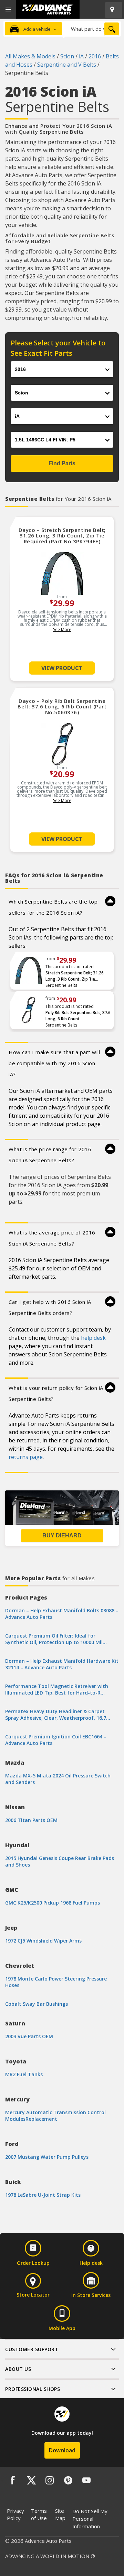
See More (62, 629)
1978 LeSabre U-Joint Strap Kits (43, 2195)
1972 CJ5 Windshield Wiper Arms (43, 1941)
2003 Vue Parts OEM (29, 2036)
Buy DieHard (62, 1535)
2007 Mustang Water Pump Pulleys (47, 2157)
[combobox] (92, 29)
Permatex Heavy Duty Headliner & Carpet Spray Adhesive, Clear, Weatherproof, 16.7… (58, 1715)
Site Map (60, 2514)
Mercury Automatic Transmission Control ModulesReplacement (55, 2116)
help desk (93, 1338)
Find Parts (62, 463)
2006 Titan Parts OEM (31, 1820)
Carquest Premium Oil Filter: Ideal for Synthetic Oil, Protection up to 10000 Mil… (56, 1639)
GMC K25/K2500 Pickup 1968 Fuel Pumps (53, 1903)
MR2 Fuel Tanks (24, 2074)
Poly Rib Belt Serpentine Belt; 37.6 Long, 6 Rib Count (78, 1016)
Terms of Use (39, 2514)
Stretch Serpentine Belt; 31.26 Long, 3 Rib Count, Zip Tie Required (75, 976)
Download (62, 2450)
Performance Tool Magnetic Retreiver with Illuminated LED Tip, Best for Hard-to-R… (57, 1689)
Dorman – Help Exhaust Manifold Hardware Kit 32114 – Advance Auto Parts (62, 1664)
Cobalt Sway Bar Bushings (37, 2004)
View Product (62, 668)
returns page (26, 1457)
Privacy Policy (15, 2514)
